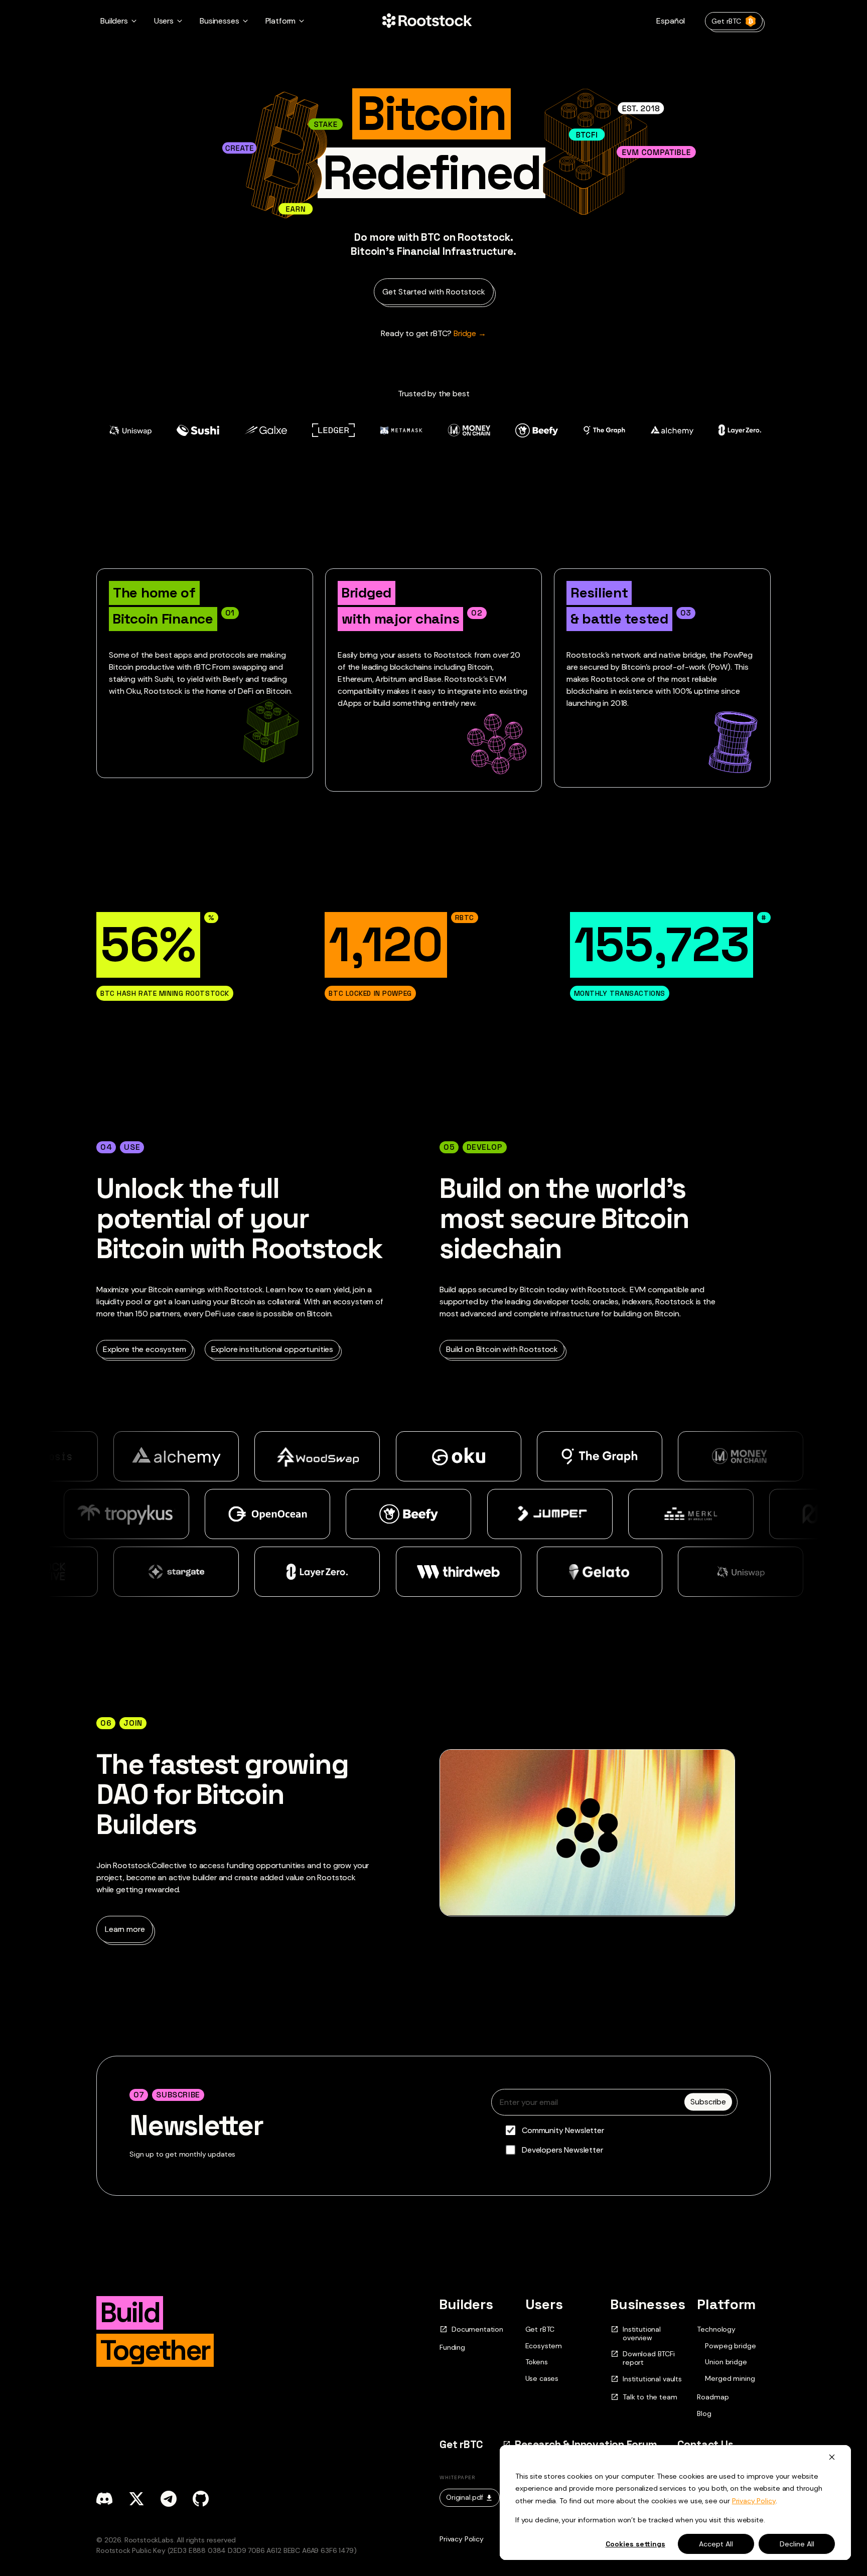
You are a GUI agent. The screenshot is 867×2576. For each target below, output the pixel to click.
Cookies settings (635, 2544)
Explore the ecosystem (144, 1349)
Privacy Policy (754, 2501)
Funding (452, 2347)
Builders (466, 2304)
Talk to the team (650, 2397)
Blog (704, 2413)
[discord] (104, 2499)
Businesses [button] (219, 21)
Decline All (797, 2544)
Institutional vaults (652, 2379)
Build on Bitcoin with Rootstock (502, 1349)
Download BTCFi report (649, 2358)
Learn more (125, 1929)
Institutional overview (642, 2334)
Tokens (537, 2362)
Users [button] (164, 21)
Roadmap (713, 2397)
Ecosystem (544, 2346)
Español (671, 21)
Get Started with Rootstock (434, 292)
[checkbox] (614, 2140)
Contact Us (705, 2444)
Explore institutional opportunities (272, 1349)
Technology (716, 2329)
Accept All (716, 2544)
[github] (201, 2499)
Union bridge (726, 2362)
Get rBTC (726, 21)
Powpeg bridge (730, 2346)
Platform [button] (281, 21)
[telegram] (169, 2499)
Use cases (542, 2378)
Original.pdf (465, 2497)
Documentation (477, 2329)
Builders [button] (114, 21)
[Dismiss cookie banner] (832, 2457)
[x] (136, 2499)
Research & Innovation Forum (586, 2444)
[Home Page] (427, 21)
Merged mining (730, 2379)
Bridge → (434, 333)
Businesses (648, 2304)
